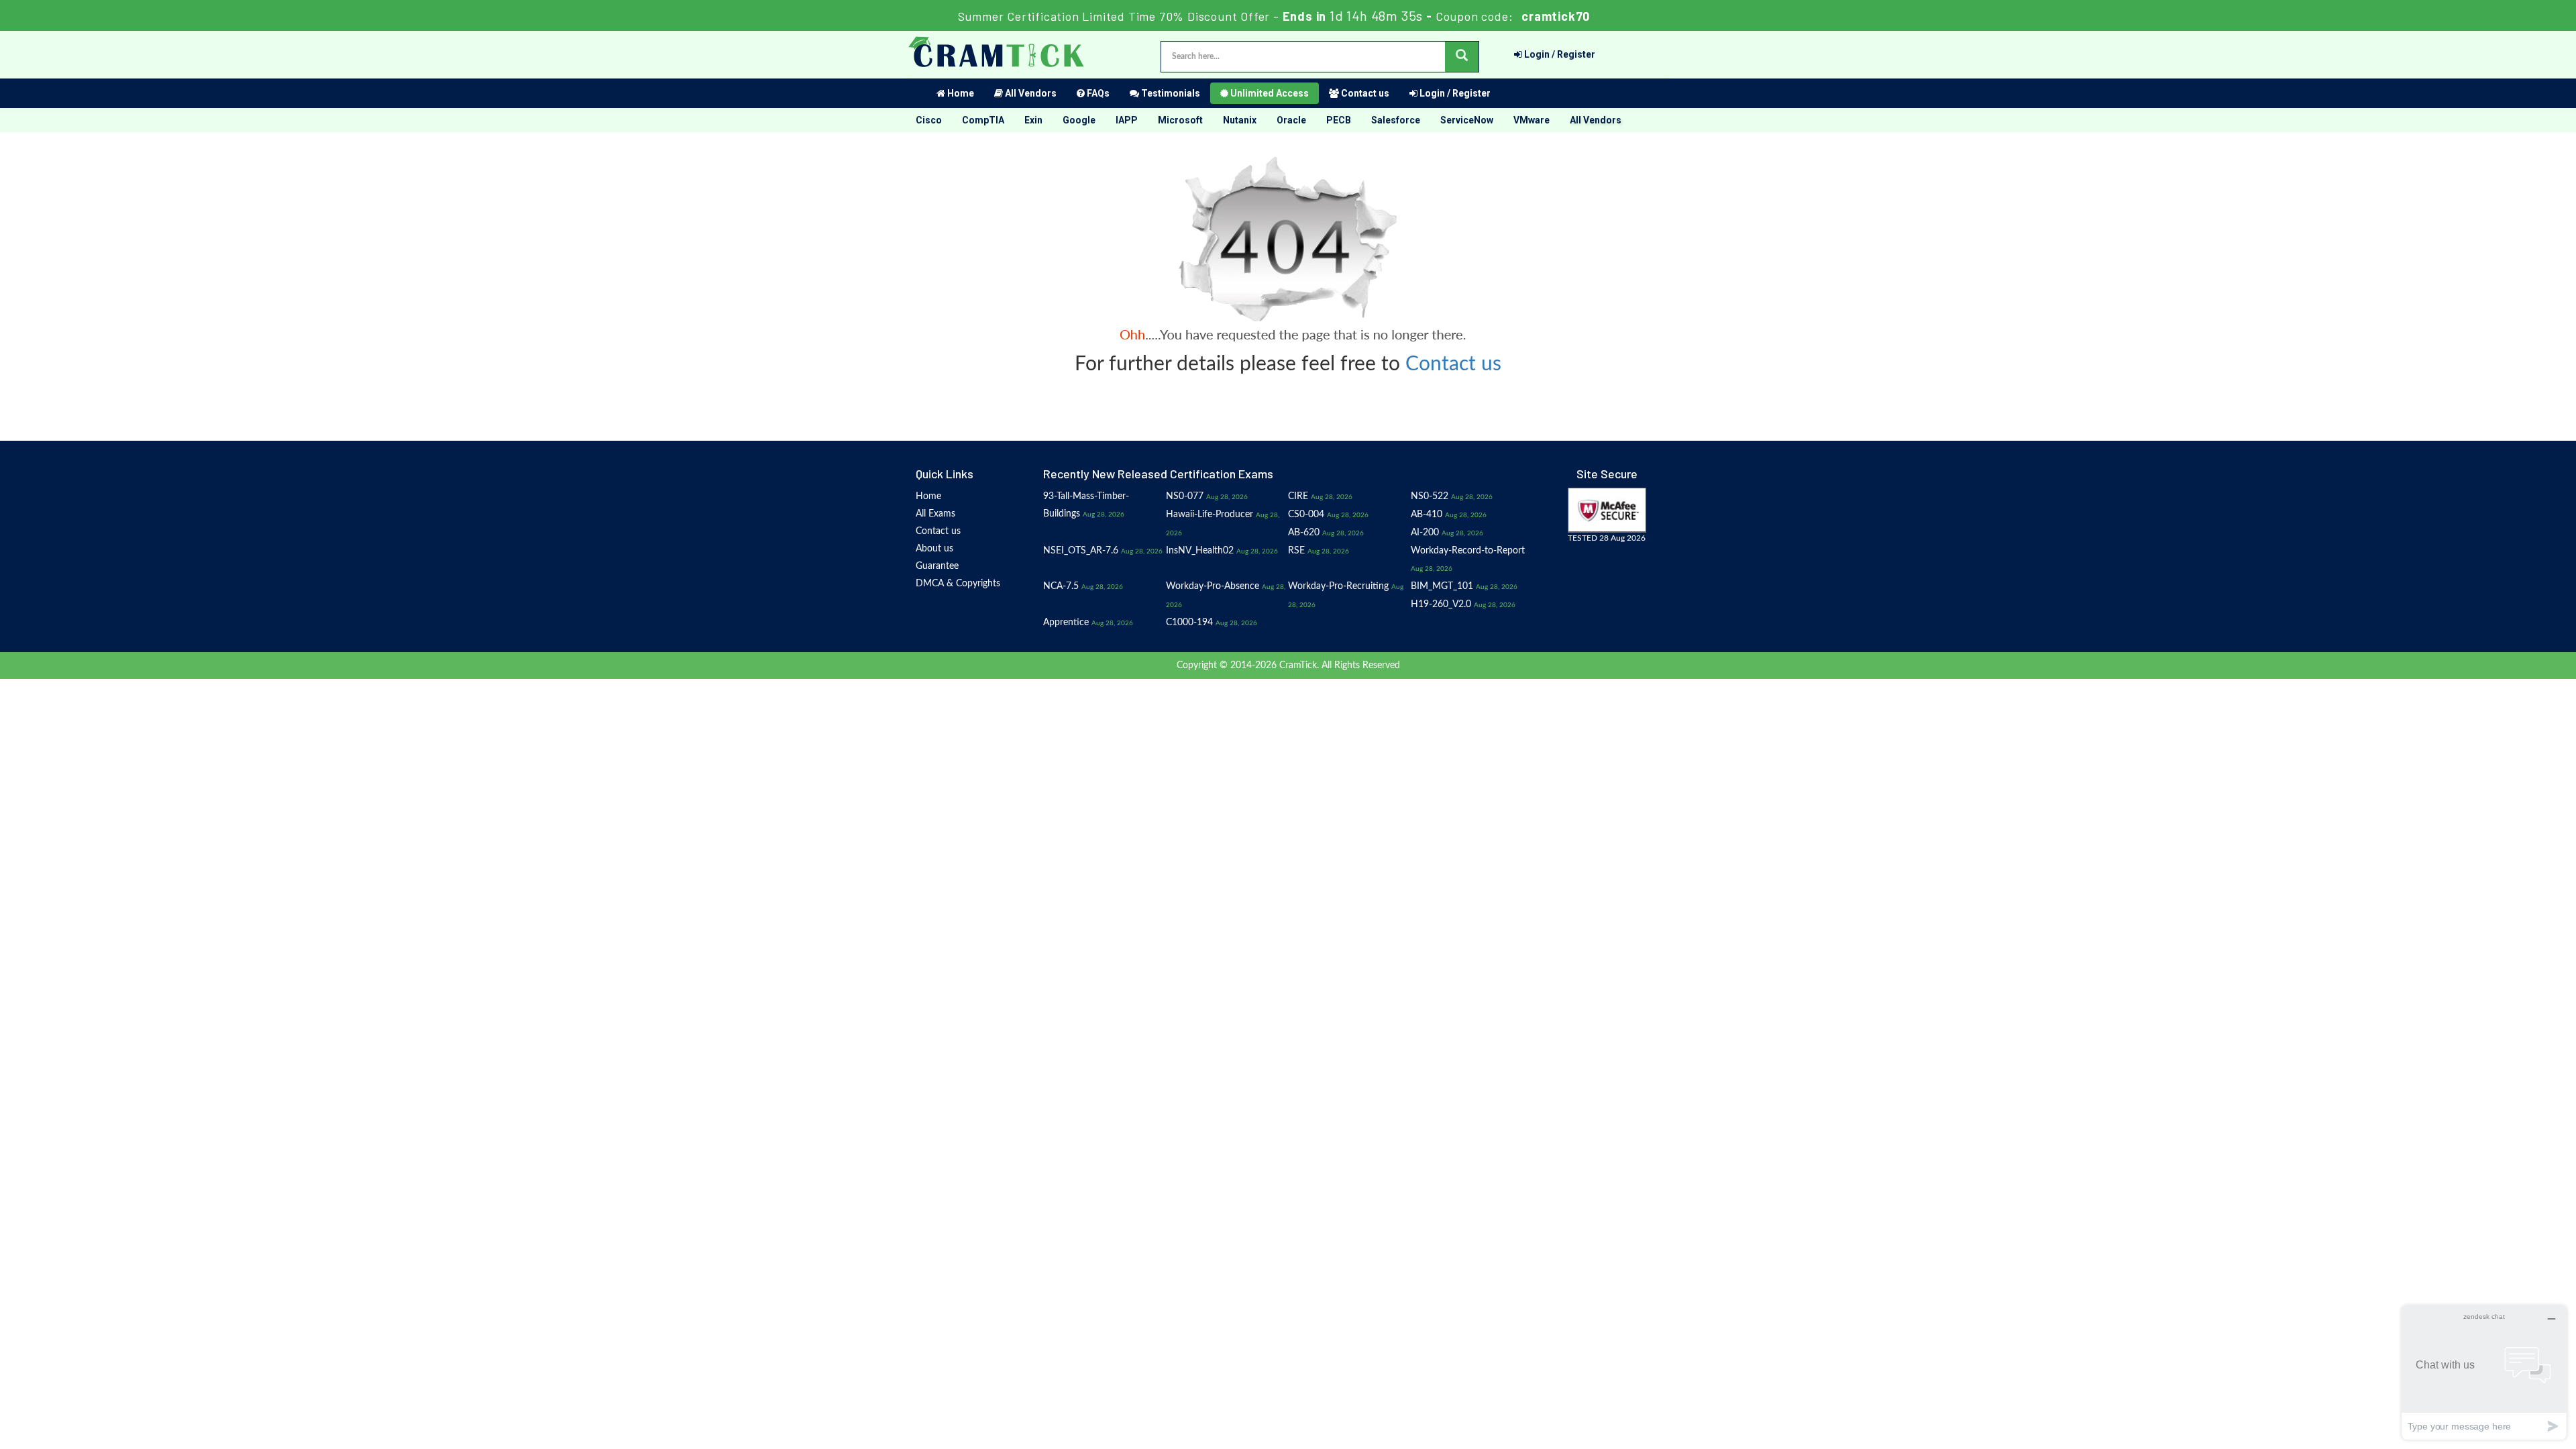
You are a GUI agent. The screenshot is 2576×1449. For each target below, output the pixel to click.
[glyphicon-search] (1462, 57)
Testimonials (1170, 93)
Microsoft (1180, 120)
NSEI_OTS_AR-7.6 (1081, 551)
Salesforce (1396, 120)
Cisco (929, 120)
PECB (1339, 120)
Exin (1033, 120)
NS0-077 (1185, 496)
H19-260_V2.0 (1441, 604)
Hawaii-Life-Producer (1210, 515)
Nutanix (1240, 120)
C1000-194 (1189, 623)
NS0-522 (1430, 496)
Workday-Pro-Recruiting (1338, 586)
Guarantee (937, 566)
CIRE (1298, 496)
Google (1079, 120)
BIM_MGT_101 (1442, 586)
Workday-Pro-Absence (1213, 586)
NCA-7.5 (1061, 586)
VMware (1532, 120)
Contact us (1364, 93)
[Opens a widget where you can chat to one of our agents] (2484, 1372)
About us (934, 549)
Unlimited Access (1269, 93)
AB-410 (1427, 515)
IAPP (1127, 120)
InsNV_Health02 (1200, 551)
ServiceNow (1467, 120)
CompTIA (983, 120)
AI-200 (1425, 533)
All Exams (935, 514)
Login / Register (1559, 54)
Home (960, 93)
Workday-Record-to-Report (1468, 551)
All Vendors (1030, 93)
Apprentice (1066, 623)
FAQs (1097, 93)
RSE (1296, 551)
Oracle (1291, 120)
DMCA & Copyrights (958, 584)
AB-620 (1304, 533)
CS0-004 (1306, 515)
